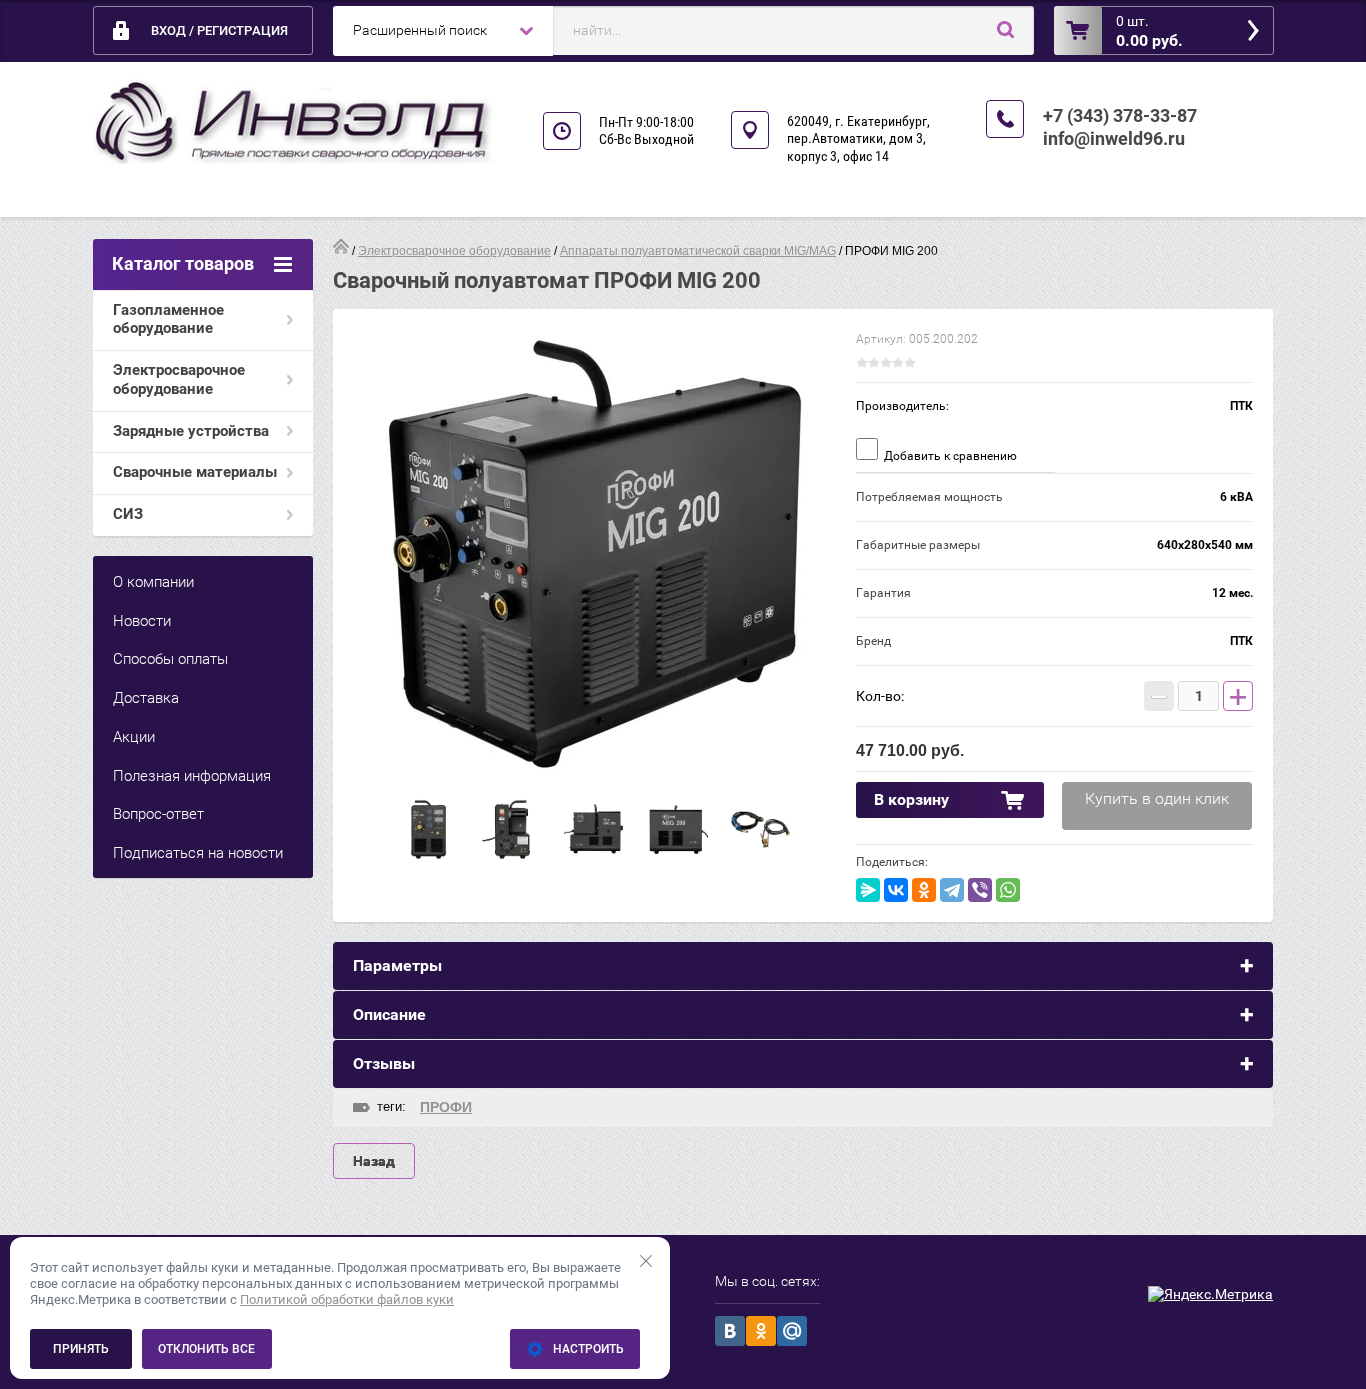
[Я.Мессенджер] (868, 890)
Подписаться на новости (198, 853)
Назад (374, 1161)
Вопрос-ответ (158, 814)
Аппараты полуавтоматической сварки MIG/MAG (698, 251)
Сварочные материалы (195, 472)
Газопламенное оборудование (168, 319)
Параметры (397, 965)
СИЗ (128, 514)
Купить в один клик (1157, 798)
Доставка (146, 698)
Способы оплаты (170, 659)
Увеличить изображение (594, 554)
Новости (142, 621)
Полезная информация (192, 776)
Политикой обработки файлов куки (347, 1299)
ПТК (1241, 406)
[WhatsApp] (1008, 890)
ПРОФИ (446, 1107)
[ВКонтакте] (896, 890)
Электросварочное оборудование (179, 379)
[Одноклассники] (924, 890)
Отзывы (384, 1063)
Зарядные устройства (191, 431)
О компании (153, 582)
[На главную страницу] (293, 122)
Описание (389, 1014)
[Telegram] (952, 890)
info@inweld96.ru (1114, 138)
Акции (134, 737)
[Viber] (980, 890)
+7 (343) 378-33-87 (1120, 115)
